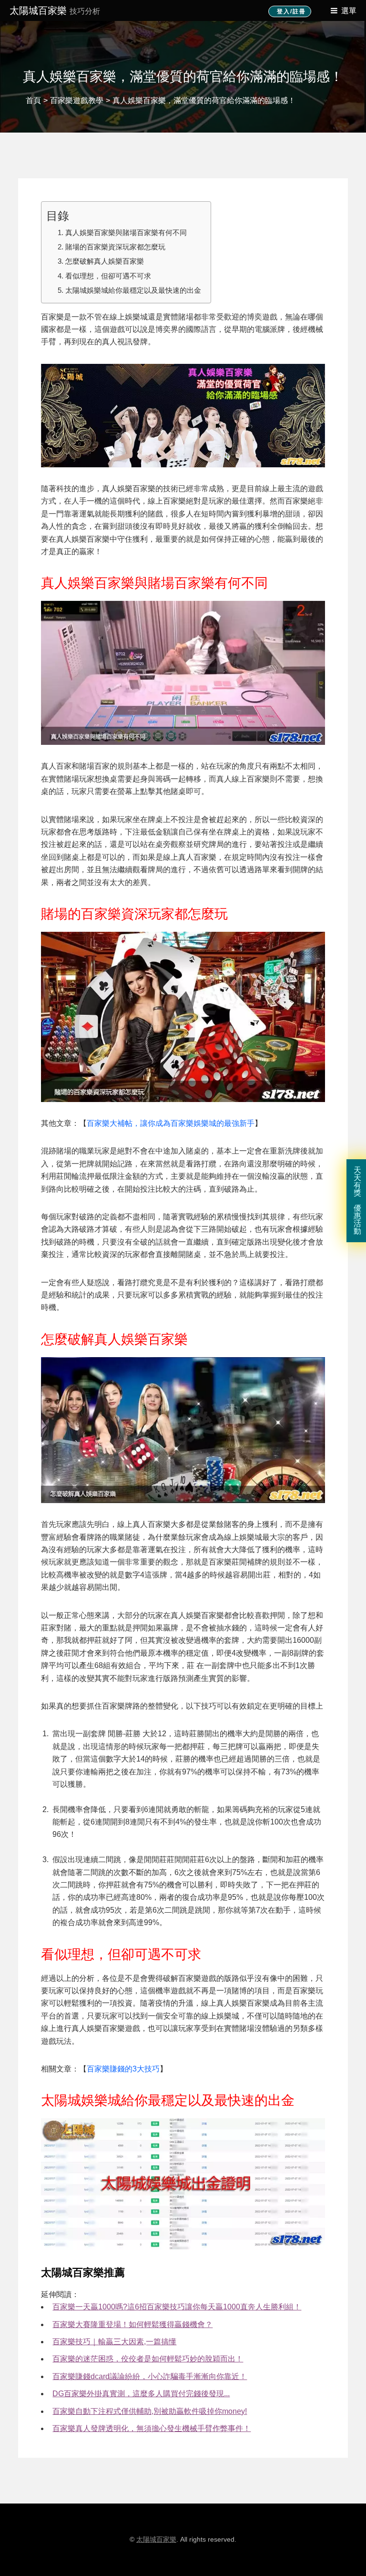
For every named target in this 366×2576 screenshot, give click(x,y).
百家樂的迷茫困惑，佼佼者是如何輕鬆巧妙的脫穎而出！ (148, 2359)
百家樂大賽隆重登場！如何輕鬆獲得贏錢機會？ (132, 2324)
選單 (349, 11)
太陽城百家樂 (55, 10)
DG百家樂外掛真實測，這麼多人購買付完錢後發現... (141, 2394)
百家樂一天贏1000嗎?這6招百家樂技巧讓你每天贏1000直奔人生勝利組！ (177, 2307)
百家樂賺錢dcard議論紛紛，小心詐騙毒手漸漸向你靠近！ (150, 2376)
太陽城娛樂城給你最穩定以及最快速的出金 (133, 290)
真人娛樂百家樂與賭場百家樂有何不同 (126, 232)
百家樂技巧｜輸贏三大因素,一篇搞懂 (114, 2342)
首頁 (33, 100)
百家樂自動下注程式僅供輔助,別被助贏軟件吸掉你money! (150, 2411)
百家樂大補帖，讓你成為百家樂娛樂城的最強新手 (171, 1123)
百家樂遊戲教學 (77, 100)
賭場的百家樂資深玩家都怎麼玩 (115, 247)
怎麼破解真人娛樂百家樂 (105, 261)
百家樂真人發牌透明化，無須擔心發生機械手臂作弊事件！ (152, 2428)
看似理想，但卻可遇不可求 (108, 276)
